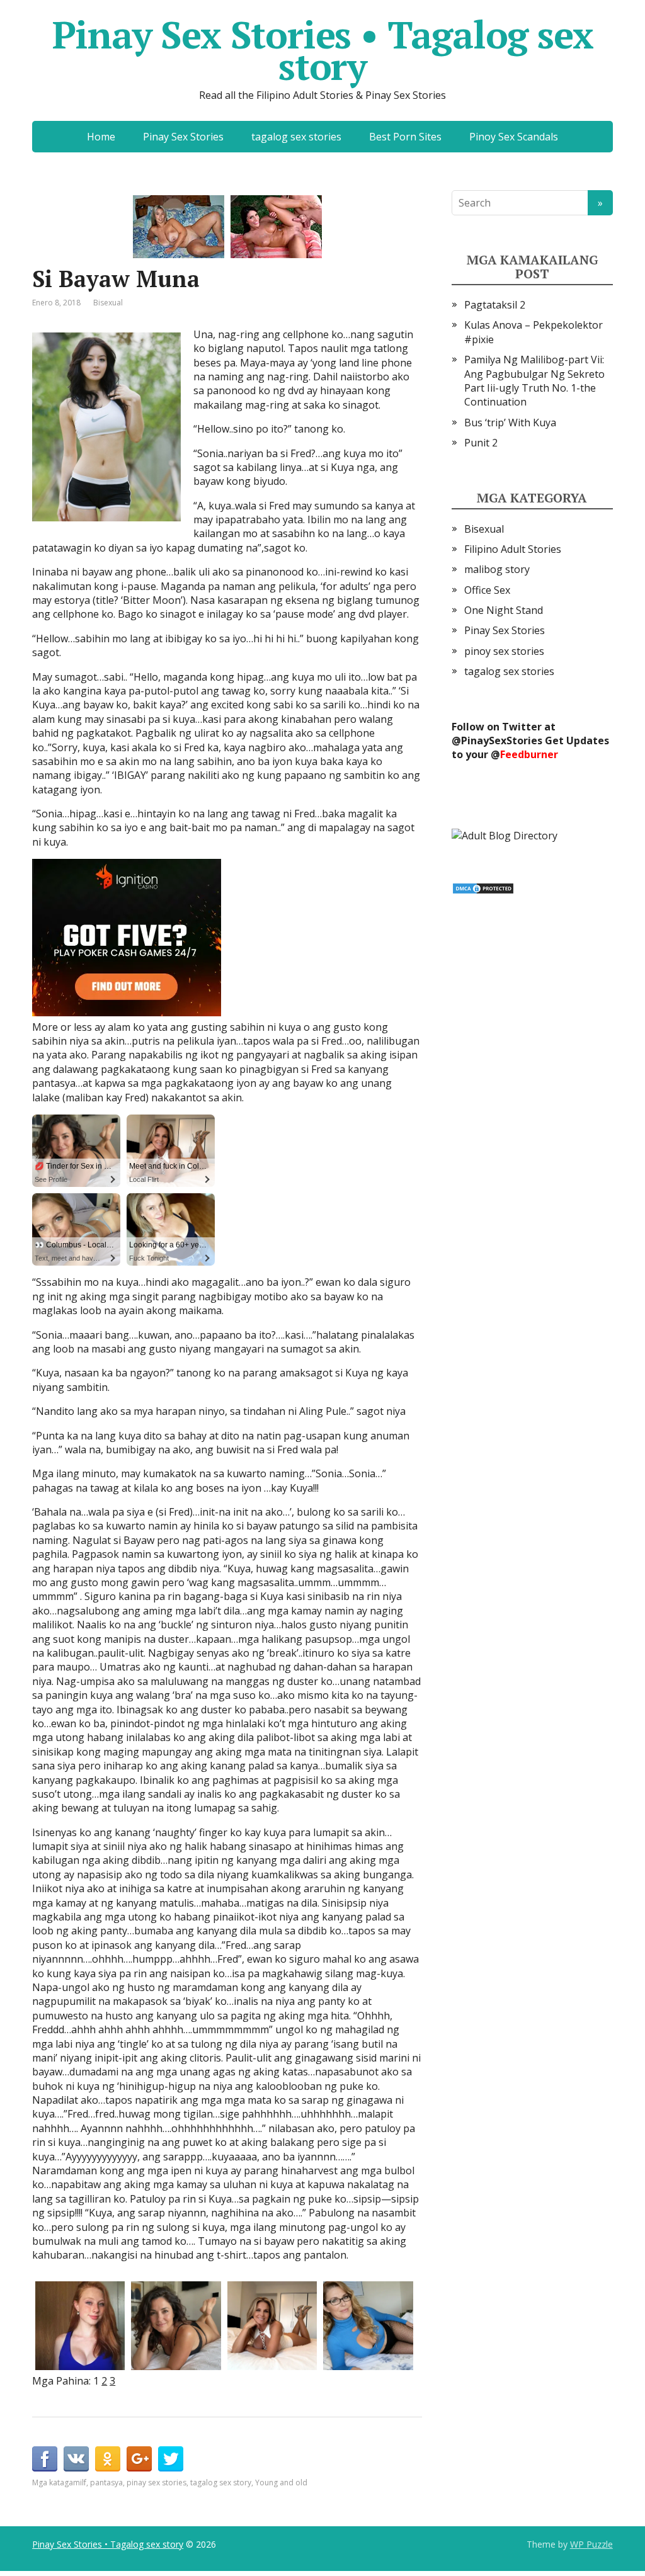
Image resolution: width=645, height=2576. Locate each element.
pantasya (106, 2482)
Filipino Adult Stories (513, 549)
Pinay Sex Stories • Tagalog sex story (323, 50)
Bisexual (108, 303)
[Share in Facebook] (45, 2459)
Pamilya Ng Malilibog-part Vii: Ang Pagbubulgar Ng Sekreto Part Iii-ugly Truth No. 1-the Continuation (534, 381)
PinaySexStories (502, 740)
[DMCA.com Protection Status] (483, 887)
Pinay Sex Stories (183, 137)
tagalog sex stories (296, 137)
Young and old (281, 2482)
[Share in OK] (108, 2459)
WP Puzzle (591, 2544)
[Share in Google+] (139, 2459)
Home (101, 137)
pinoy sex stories (504, 651)
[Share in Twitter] (171, 2459)
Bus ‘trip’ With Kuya (510, 423)
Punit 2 (481, 443)
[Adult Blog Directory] (505, 835)
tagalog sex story (221, 2482)
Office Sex (487, 590)
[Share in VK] (76, 2459)
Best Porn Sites (405, 137)
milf (80, 2482)
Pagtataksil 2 (495, 305)
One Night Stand (504, 610)
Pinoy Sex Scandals (514, 137)
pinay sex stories (157, 2482)
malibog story (497, 569)
